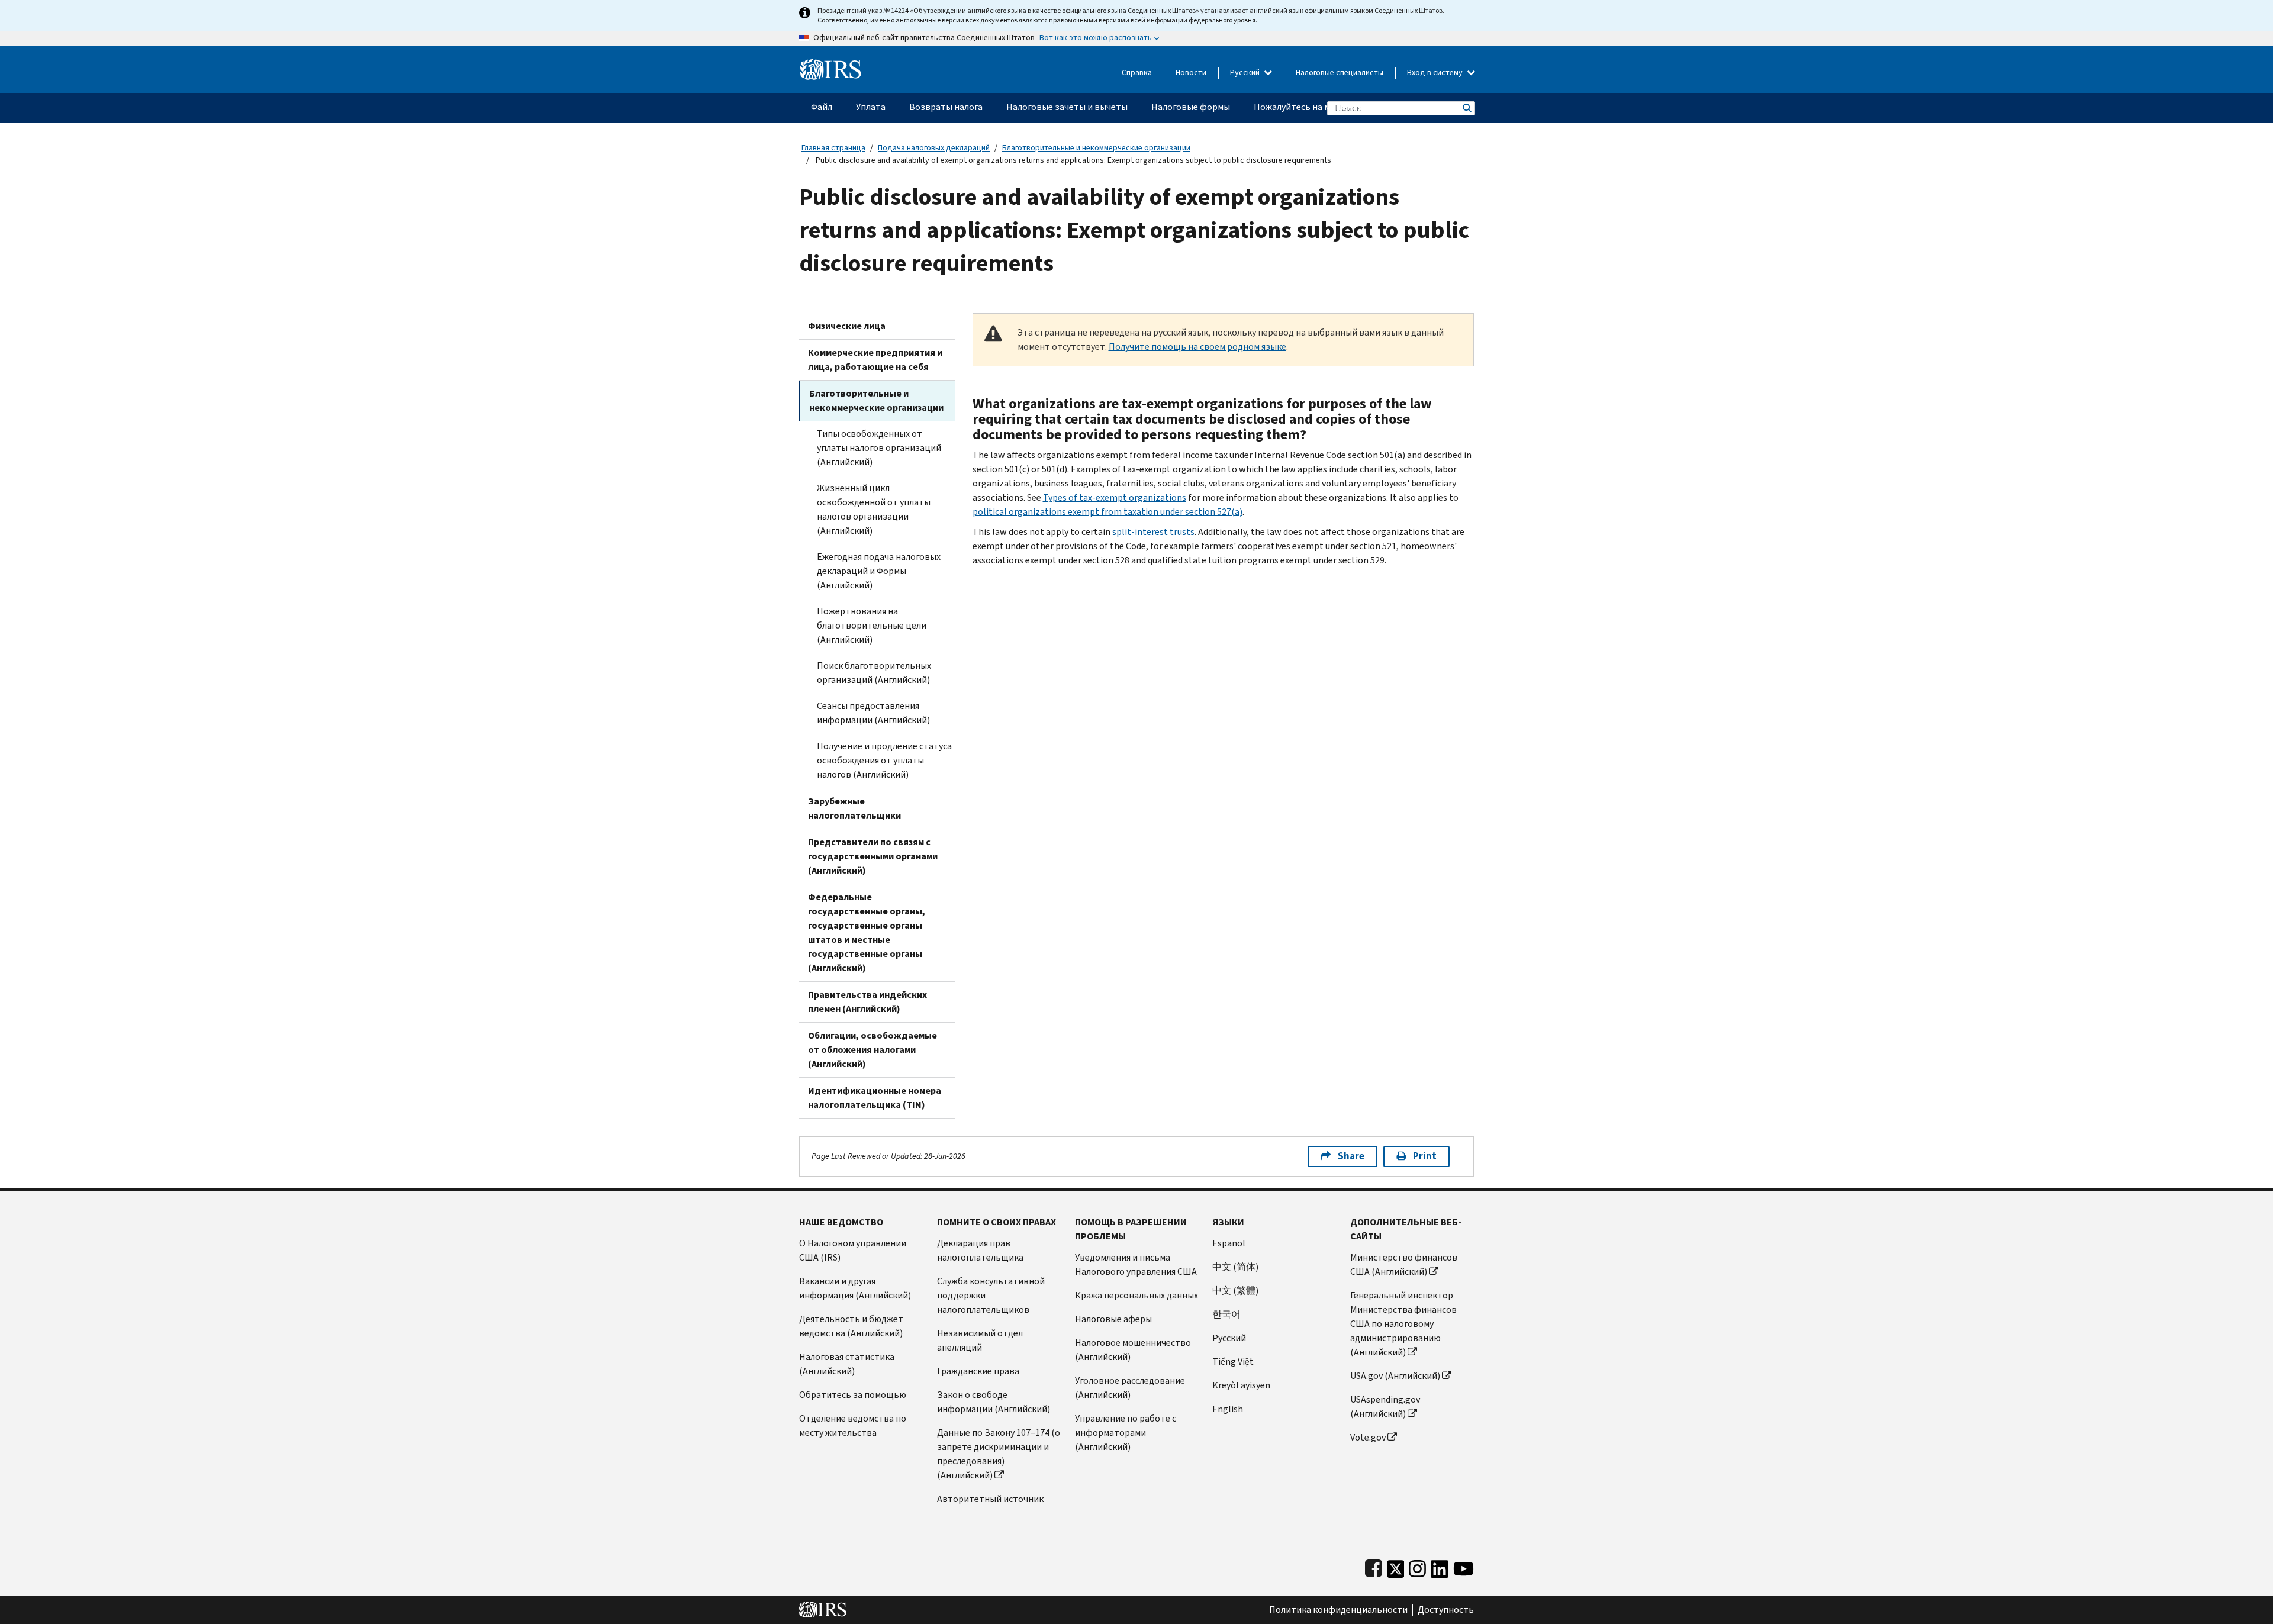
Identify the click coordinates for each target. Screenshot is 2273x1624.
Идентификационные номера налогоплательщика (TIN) (875, 1098)
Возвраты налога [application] (946, 107)
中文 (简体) (1235, 1267)
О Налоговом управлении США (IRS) (853, 1250)
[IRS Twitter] (1396, 1566)
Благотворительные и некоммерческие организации (1096, 148)
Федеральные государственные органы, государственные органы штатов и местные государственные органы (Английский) (867, 932)
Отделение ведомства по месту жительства (853, 1425)
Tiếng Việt (1233, 1362)
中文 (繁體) (1235, 1290)
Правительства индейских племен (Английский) (867, 1002)
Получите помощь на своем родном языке (1197, 347)
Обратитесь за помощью (853, 1395)
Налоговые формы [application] (1191, 107)
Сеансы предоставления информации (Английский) (873, 713)
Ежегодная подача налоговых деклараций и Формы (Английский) (879, 571)
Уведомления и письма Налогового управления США (1136, 1264)
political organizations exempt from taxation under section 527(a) (1107, 512)
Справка (1137, 72)
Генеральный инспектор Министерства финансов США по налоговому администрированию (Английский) (1403, 1324)
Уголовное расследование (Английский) (1130, 1388)
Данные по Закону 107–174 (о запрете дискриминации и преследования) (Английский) (999, 1454)
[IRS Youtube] (1464, 1566)
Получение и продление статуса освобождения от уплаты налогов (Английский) (884, 760)
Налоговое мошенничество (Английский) (1133, 1350)
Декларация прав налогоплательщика (980, 1250)
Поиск (1466, 108)
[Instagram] (1417, 1566)
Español (1229, 1243)
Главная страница (833, 148)
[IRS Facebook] (1374, 1566)
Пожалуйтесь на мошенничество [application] (1323, 107)
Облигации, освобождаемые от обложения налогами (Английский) (873, 1050)
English (1228, 1409)
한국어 (1226, 1314)
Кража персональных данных (1136, 1295)
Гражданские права (978, 1371)
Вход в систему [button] (1436, 72)
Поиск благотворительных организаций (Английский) (874, 673)
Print (1425, 1156)
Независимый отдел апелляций (980, 1340)
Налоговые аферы (1113, 1319)
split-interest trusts (1153, 532)
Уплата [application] (871, 107)
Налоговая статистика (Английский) (847, 1364)
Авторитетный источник (990, 1499)
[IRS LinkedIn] (1440, 1566)
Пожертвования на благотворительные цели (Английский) (872, 625)
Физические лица (847, 326)
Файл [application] (822, 107)
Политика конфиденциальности (1338, 1610)
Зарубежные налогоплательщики (854, 808)
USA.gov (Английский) (1395, 1376)
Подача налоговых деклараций (934, 148)
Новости (1191, 72)
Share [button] (1351, 1156)
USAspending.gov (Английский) (1385, 1406)
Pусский (1229, 1338)
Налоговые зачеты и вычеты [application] (1067, 107)
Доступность (1446, 1610)
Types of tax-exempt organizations (1115, 497)
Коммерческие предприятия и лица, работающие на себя (875, 360)
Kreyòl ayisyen (1241, 1385)
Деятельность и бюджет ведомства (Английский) (851, 1326)
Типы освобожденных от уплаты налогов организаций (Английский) (879, 448)
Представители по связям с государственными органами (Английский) (873, 856)
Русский (1246, 72)
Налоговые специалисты (1340, 72)
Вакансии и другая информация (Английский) (855, 1288)
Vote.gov (1368, 1437)
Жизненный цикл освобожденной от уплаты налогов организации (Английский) (874, 509)
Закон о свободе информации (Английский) (994, 1402)
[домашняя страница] (831, 65)
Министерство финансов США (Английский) (1404, 1264)
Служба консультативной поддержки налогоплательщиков (991, 1295)
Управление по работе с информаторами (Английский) (1126, 1433)
